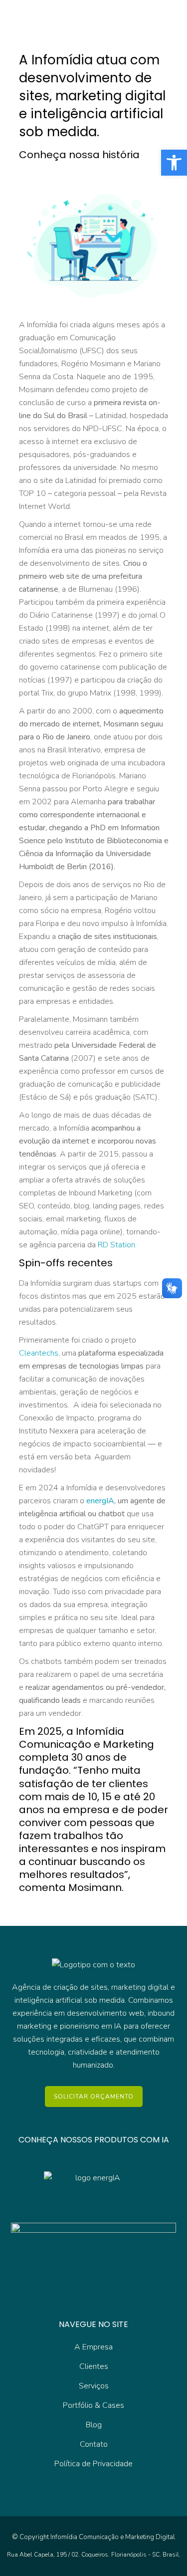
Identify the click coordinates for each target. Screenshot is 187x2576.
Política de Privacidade (93, 2464)
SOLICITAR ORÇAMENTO (94, 2097)
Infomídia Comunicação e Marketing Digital (113, 2537)
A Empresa (93, 2347)
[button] (174, 163)
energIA (100, 1501)
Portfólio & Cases (93, 2405)
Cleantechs (39, 1353)
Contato (94, 2444)
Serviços (94, 2386)
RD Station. (117, 1245)
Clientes (94, 2366)
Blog (94, 2425)
